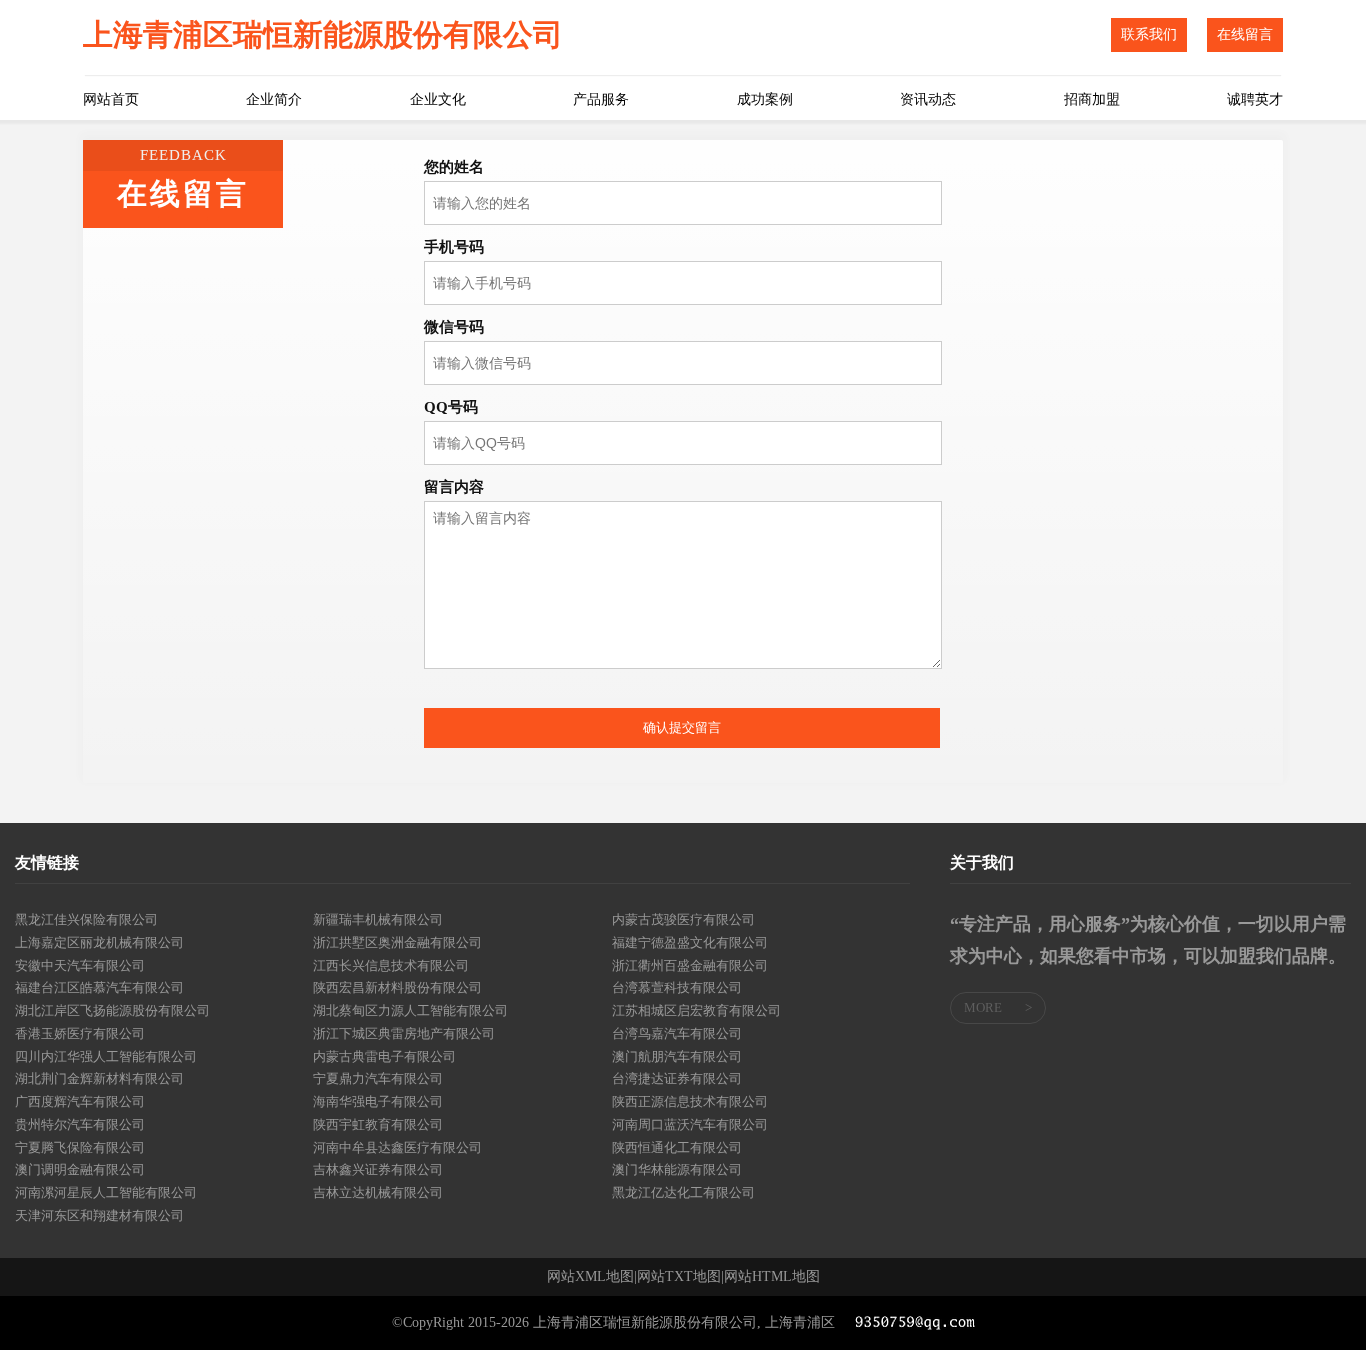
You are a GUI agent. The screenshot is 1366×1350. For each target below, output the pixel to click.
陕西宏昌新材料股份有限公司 (397, 987)
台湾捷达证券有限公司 (677, 1078)
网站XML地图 (590, 1277)
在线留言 (1245, 34)
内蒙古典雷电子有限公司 (384, 1056)
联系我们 (1149, 34)
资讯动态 (928, 99)
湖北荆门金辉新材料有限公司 (99, 1078)
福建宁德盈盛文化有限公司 (690, 942)
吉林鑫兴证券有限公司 (378, 1169)
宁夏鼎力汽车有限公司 (378, 1078)
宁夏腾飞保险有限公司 (80, 1147)
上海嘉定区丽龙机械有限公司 (99, 942)
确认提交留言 (682, 727)
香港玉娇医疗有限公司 (80, 1033)
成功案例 (765, 99)
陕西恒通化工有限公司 (677, 1147)
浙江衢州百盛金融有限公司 (690, 965)
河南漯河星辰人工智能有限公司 (106, 1192)
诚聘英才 (1255, 99)
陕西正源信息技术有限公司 (690, 1101)
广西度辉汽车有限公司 (80, 1101)
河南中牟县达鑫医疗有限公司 (397, 1147)
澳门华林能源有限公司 (677, 1169)
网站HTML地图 (772, 1277)
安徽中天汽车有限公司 (80, 965)
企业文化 (438, 99)
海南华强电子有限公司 (378, 1101)
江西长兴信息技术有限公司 (391, 965)
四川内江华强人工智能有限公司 (106, 1056)
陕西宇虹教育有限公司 (378, 1124)
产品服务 (601, 99)
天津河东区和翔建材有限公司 (99, 1215)
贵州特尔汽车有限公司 (80, 1124)
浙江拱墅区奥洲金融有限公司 (397, 942)
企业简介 (274, 99)
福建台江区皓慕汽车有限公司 (99, 987)
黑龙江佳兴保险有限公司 (86, 919)
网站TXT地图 (679, 1277)
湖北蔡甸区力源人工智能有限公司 (410, 1010)
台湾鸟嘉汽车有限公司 (677, 1033)
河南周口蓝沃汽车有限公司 (690, 1124)
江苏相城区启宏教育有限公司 (696, 1010)
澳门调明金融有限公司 (80, 1169)
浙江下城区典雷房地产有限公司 (404, 1033)
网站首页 (111, 99)
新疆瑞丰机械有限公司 (378, 919)
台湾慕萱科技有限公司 (677, 987)
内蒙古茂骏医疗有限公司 (683, 919)
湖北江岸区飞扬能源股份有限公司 (112, 1010)
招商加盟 (1092, 99)
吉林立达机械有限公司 (378, 1192)
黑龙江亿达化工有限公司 (683, 1192)
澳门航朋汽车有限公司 (677, 1056)
